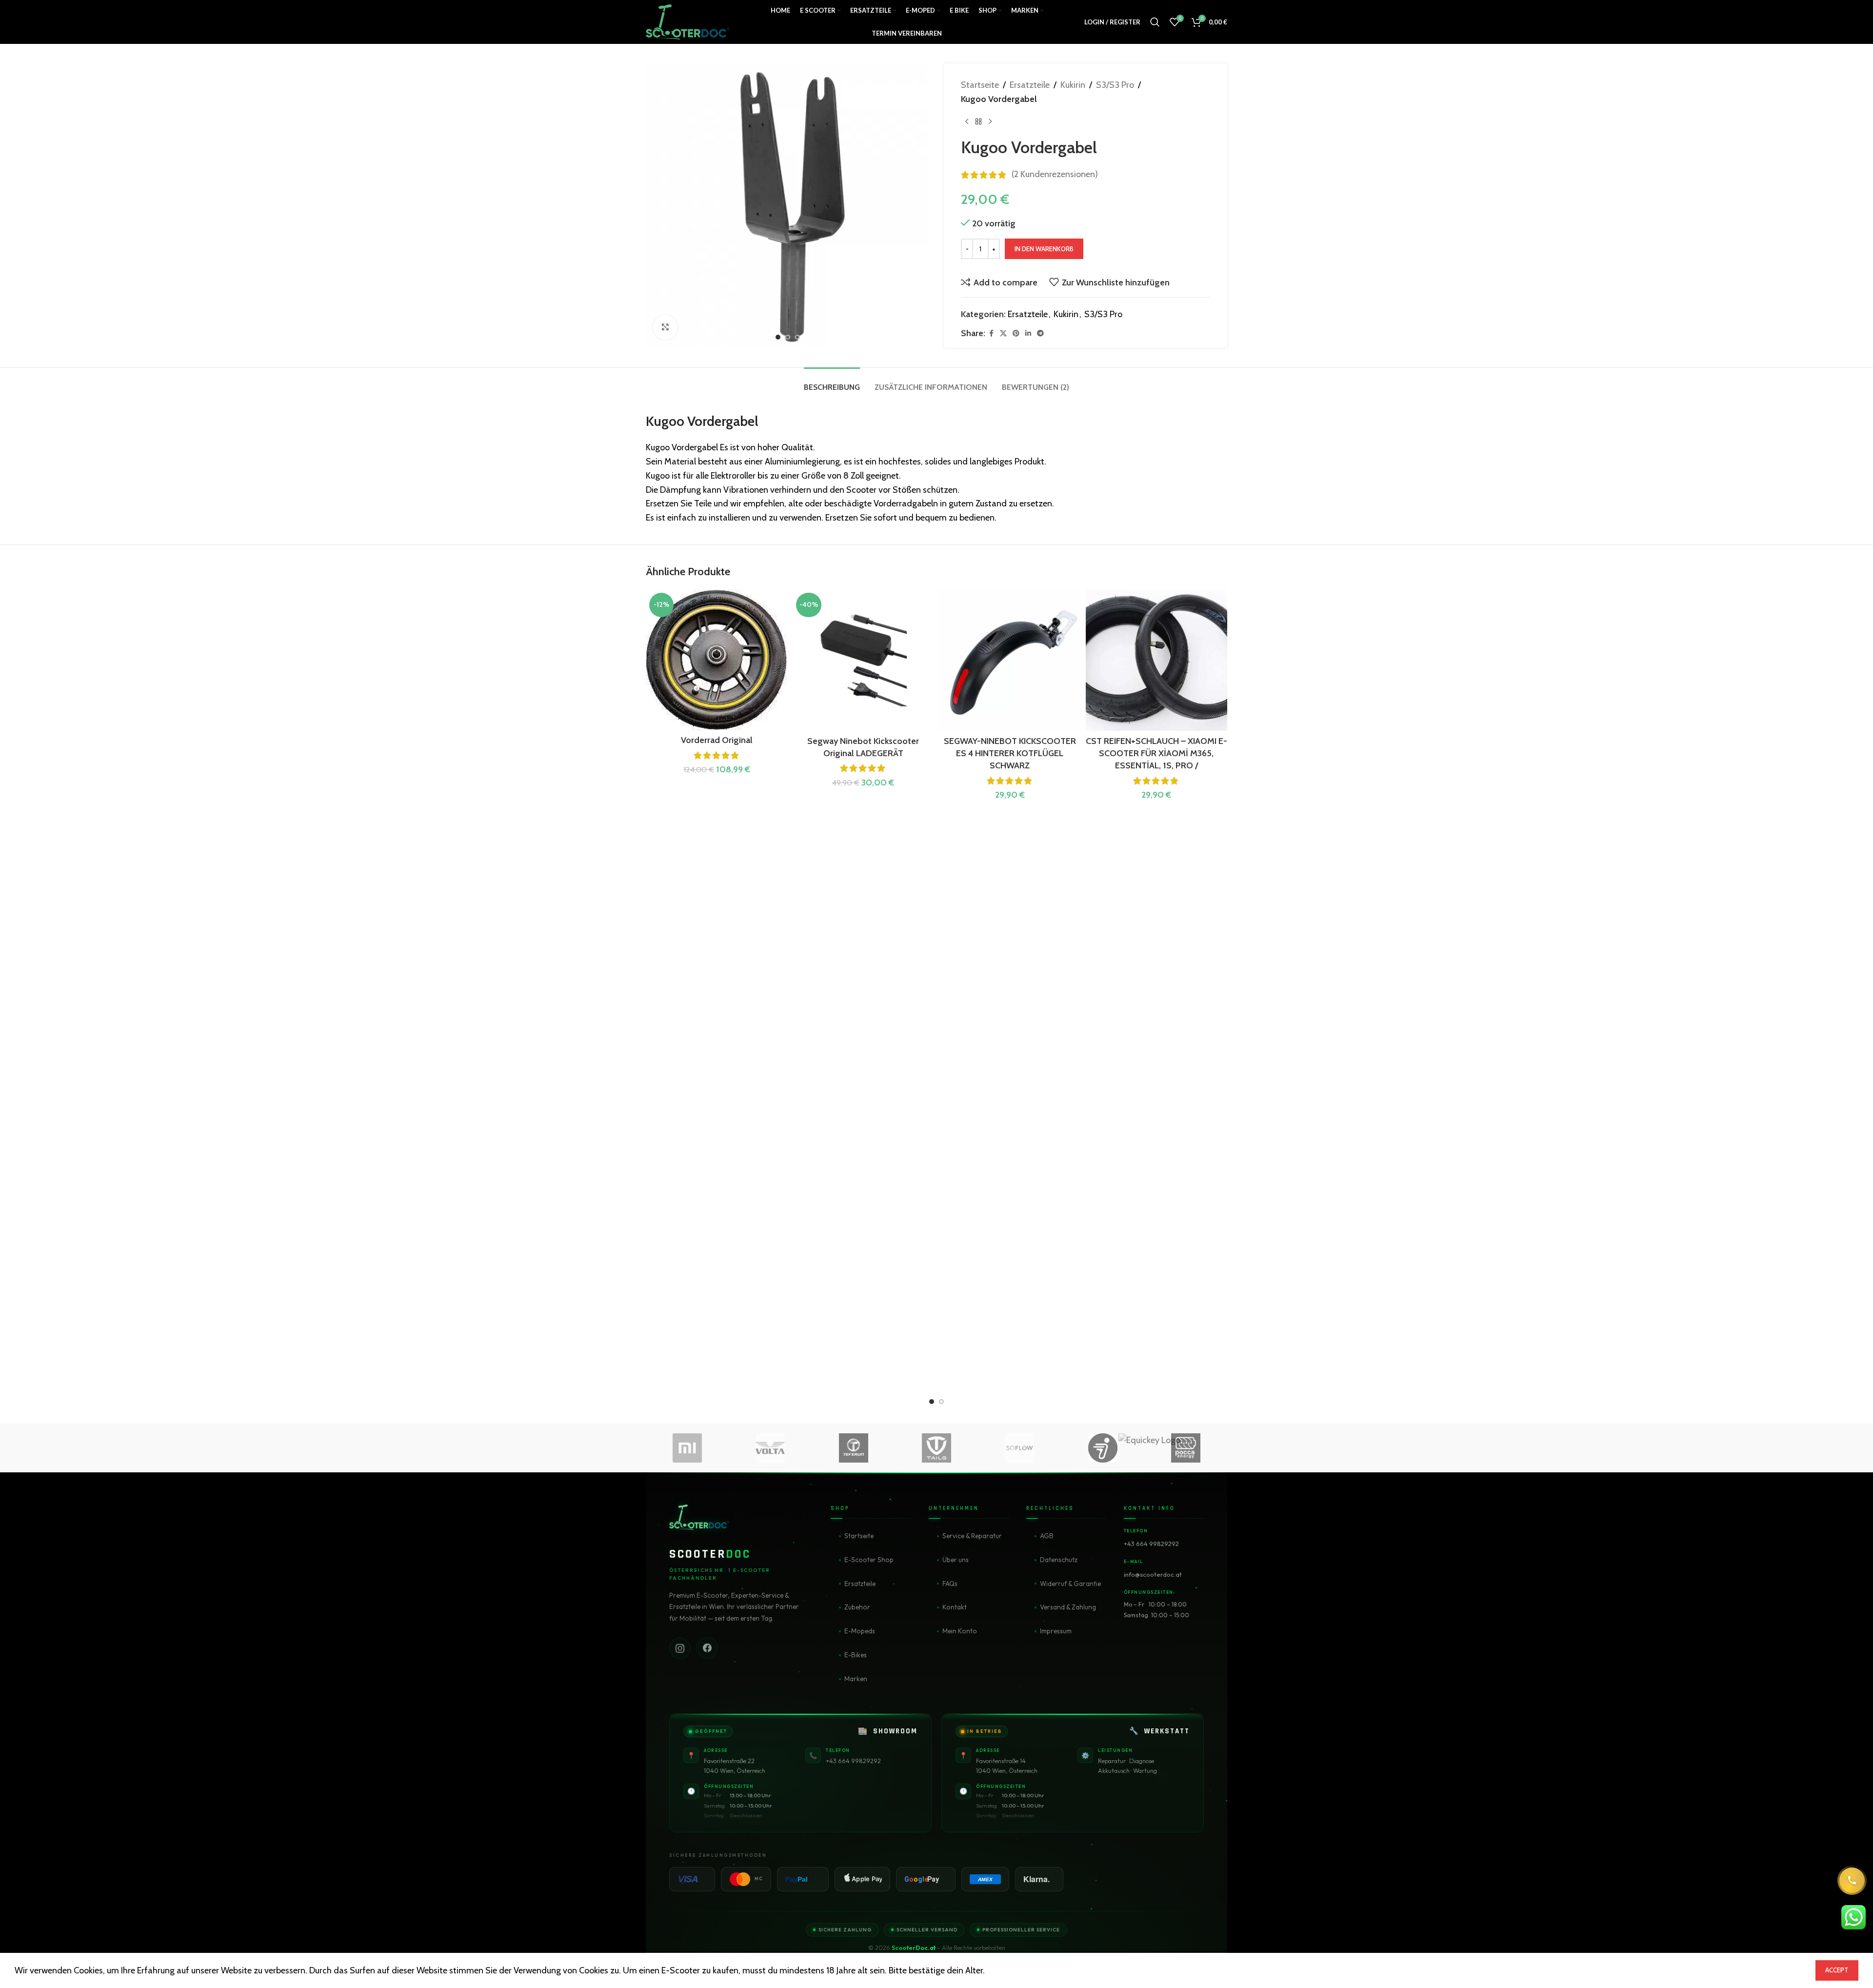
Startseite (980, 85)
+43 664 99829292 (1151, 1544)
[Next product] (990, 122)
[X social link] (1003, 333)
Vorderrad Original (717, 740)
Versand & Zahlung (1068, 1607)
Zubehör (857, 1607)
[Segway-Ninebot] (1102, 1448)
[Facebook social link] (991, 333)
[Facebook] (707, 1647)
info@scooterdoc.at (1153, 1574)
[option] (778, 337)
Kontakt (955, 1607)
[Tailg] (936, 1448)
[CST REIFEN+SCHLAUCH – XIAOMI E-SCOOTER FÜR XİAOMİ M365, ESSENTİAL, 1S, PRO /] (1157, 660)
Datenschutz (1059, 1560)
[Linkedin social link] (1028, 333)
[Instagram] (680, 1647)
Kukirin (1073, 85)
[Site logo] (687, 21)
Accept (1837, 1970)
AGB (1047, 1536)
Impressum (1056, 1631)
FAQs (950, 1584)
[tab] (832, 382)
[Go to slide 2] (941, 1402)
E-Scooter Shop (869, 1560)
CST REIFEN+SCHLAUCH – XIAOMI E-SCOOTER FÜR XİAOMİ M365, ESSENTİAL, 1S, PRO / (1156, 753)
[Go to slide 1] (932, 1402)
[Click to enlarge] (665, 327)
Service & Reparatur (972, 1536)
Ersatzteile (1030, 85)
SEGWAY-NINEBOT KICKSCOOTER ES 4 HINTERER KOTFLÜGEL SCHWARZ (1010, 753)
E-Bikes (856, 1655)
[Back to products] (978, 122)
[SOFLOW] (1019, 1448)
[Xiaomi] (687, 1448)
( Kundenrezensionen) (1055, 175)
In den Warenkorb (1044, 249)
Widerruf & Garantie (1070, 1584)
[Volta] (770, 1448)
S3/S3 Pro (1115, 85)
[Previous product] (967, 122)
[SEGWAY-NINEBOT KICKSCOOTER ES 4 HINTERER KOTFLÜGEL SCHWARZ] (1010, 660)
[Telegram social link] (1040, 333)
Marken (856, 1679)
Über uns (956, 1560)
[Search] (1155, 22)
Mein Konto (960, 1631)
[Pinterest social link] (1016, 333)
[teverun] (854, 1448)
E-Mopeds (860, 1631)
